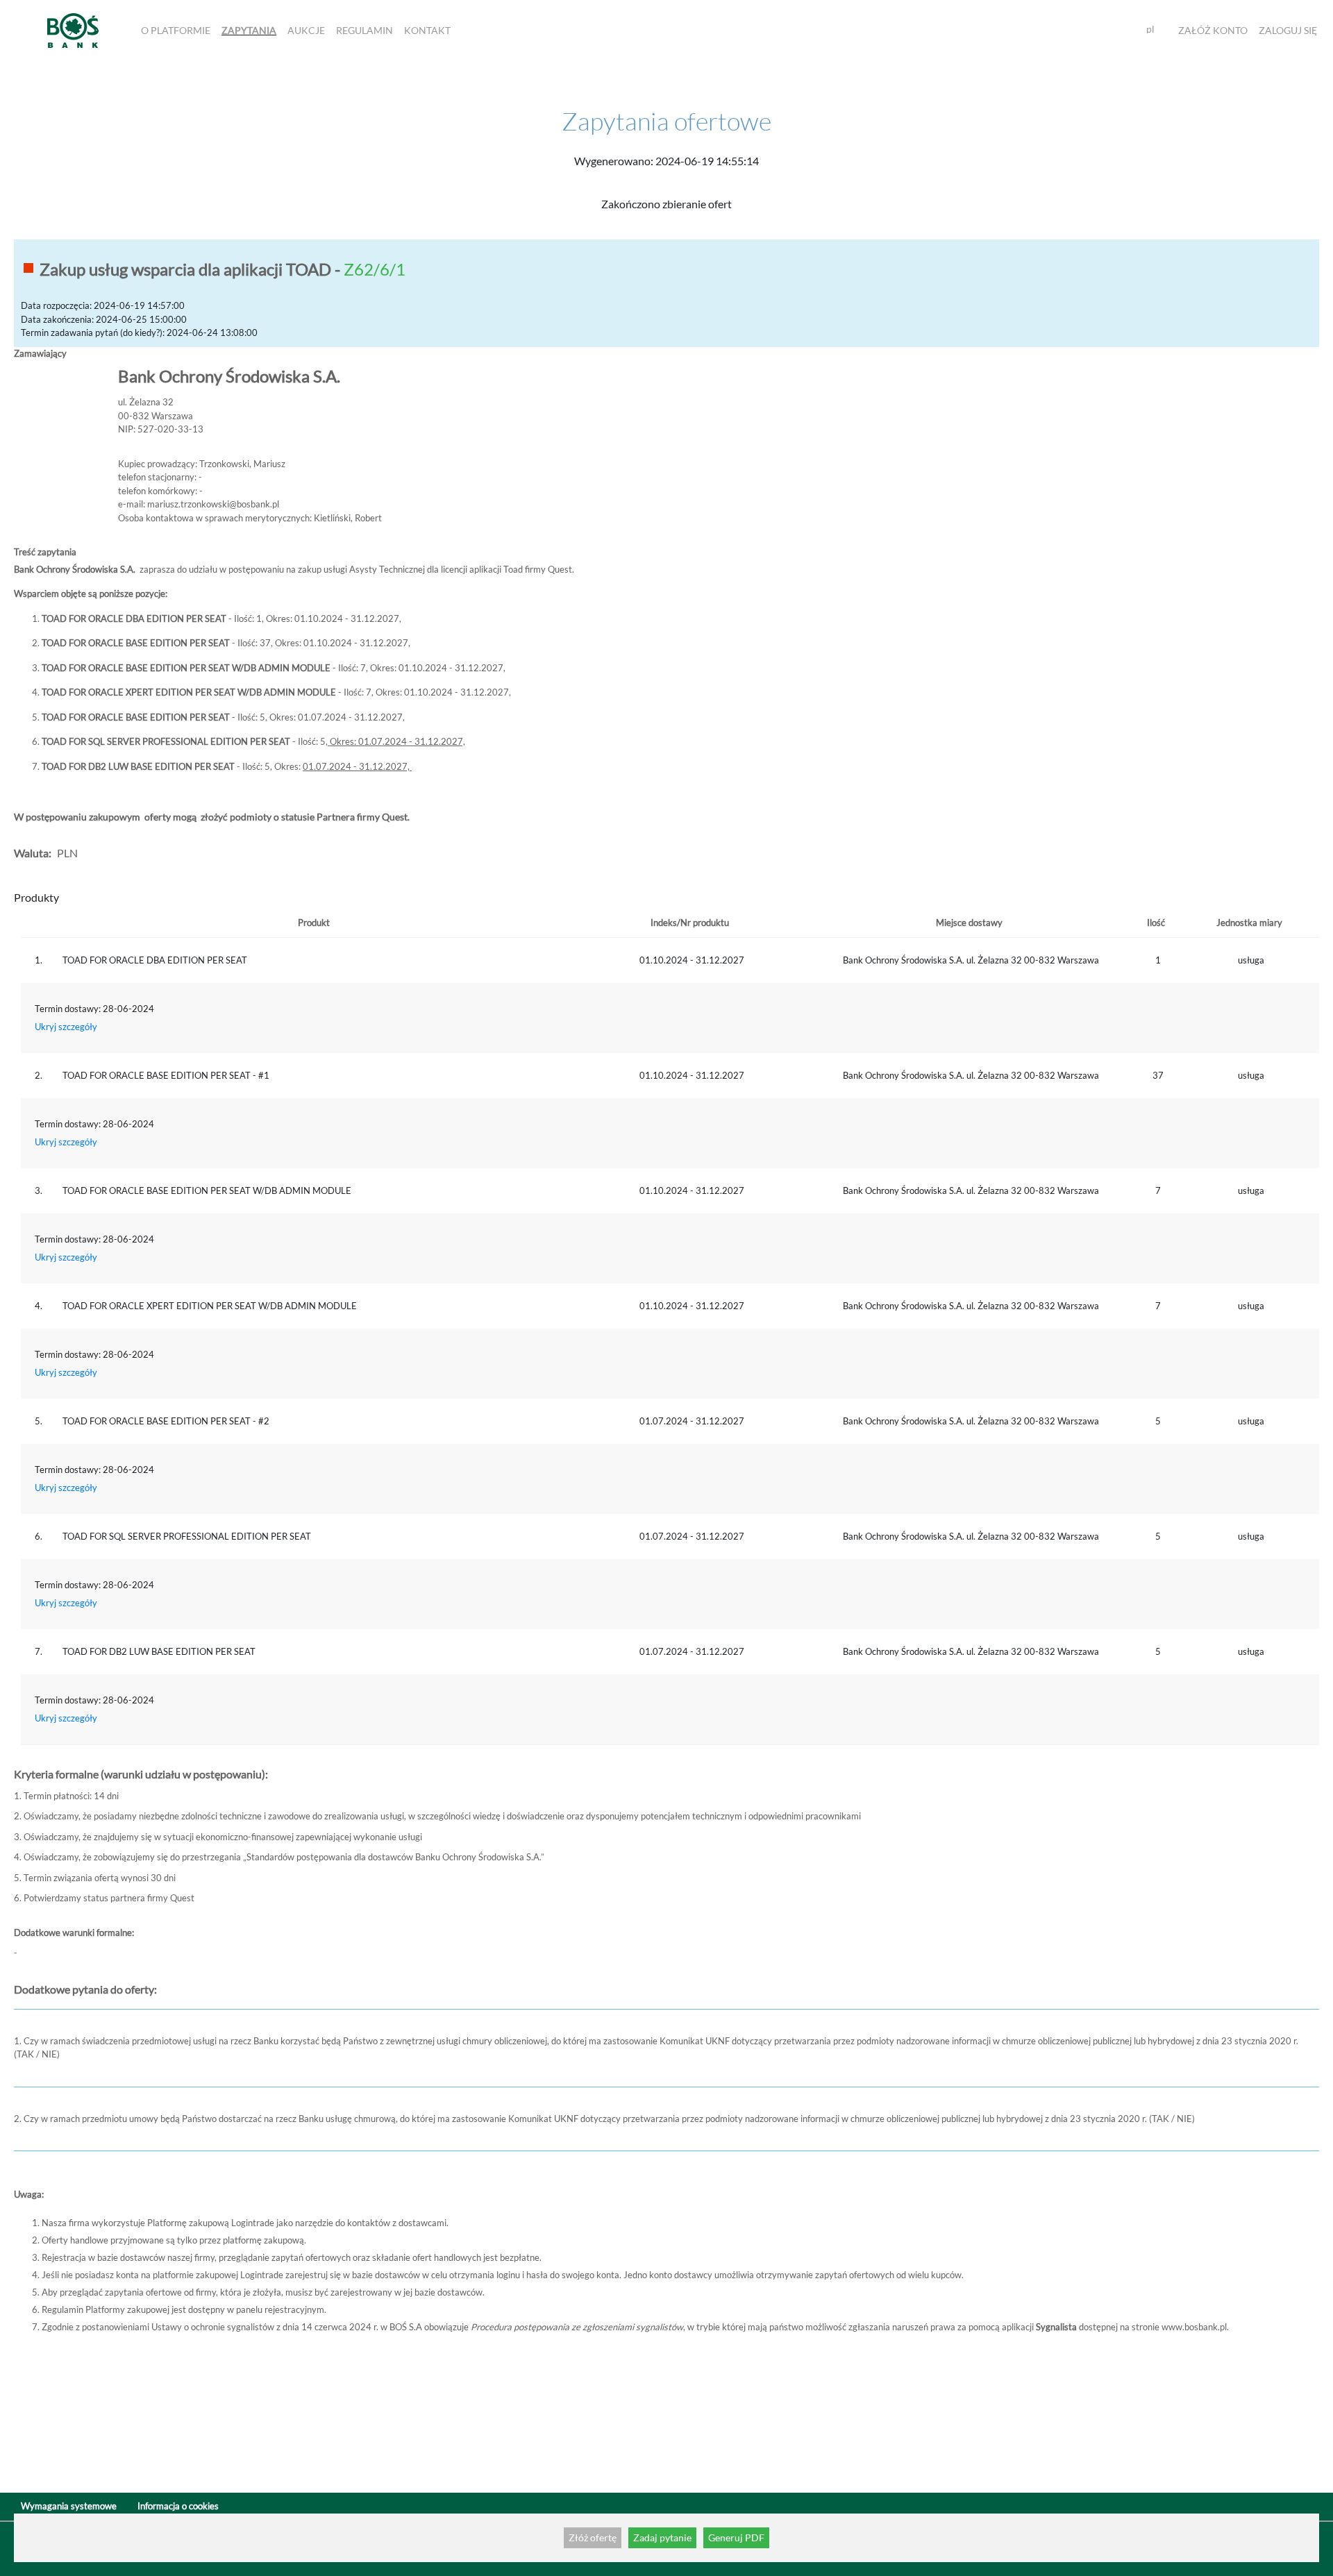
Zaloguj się (1288, 30)
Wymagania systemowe (69, 2506)
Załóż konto (1213, 30)
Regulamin (364, 30)
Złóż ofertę (593, 2537)
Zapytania (249, 30)
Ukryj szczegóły (66, 1027)
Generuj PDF (736, 2537)
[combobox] (1156, 30)
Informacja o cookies (178, 2506)
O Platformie (176, 30)
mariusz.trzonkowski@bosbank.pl (213, 504)
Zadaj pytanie (662, 2537)
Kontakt (427, 30)
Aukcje (306, 30)
